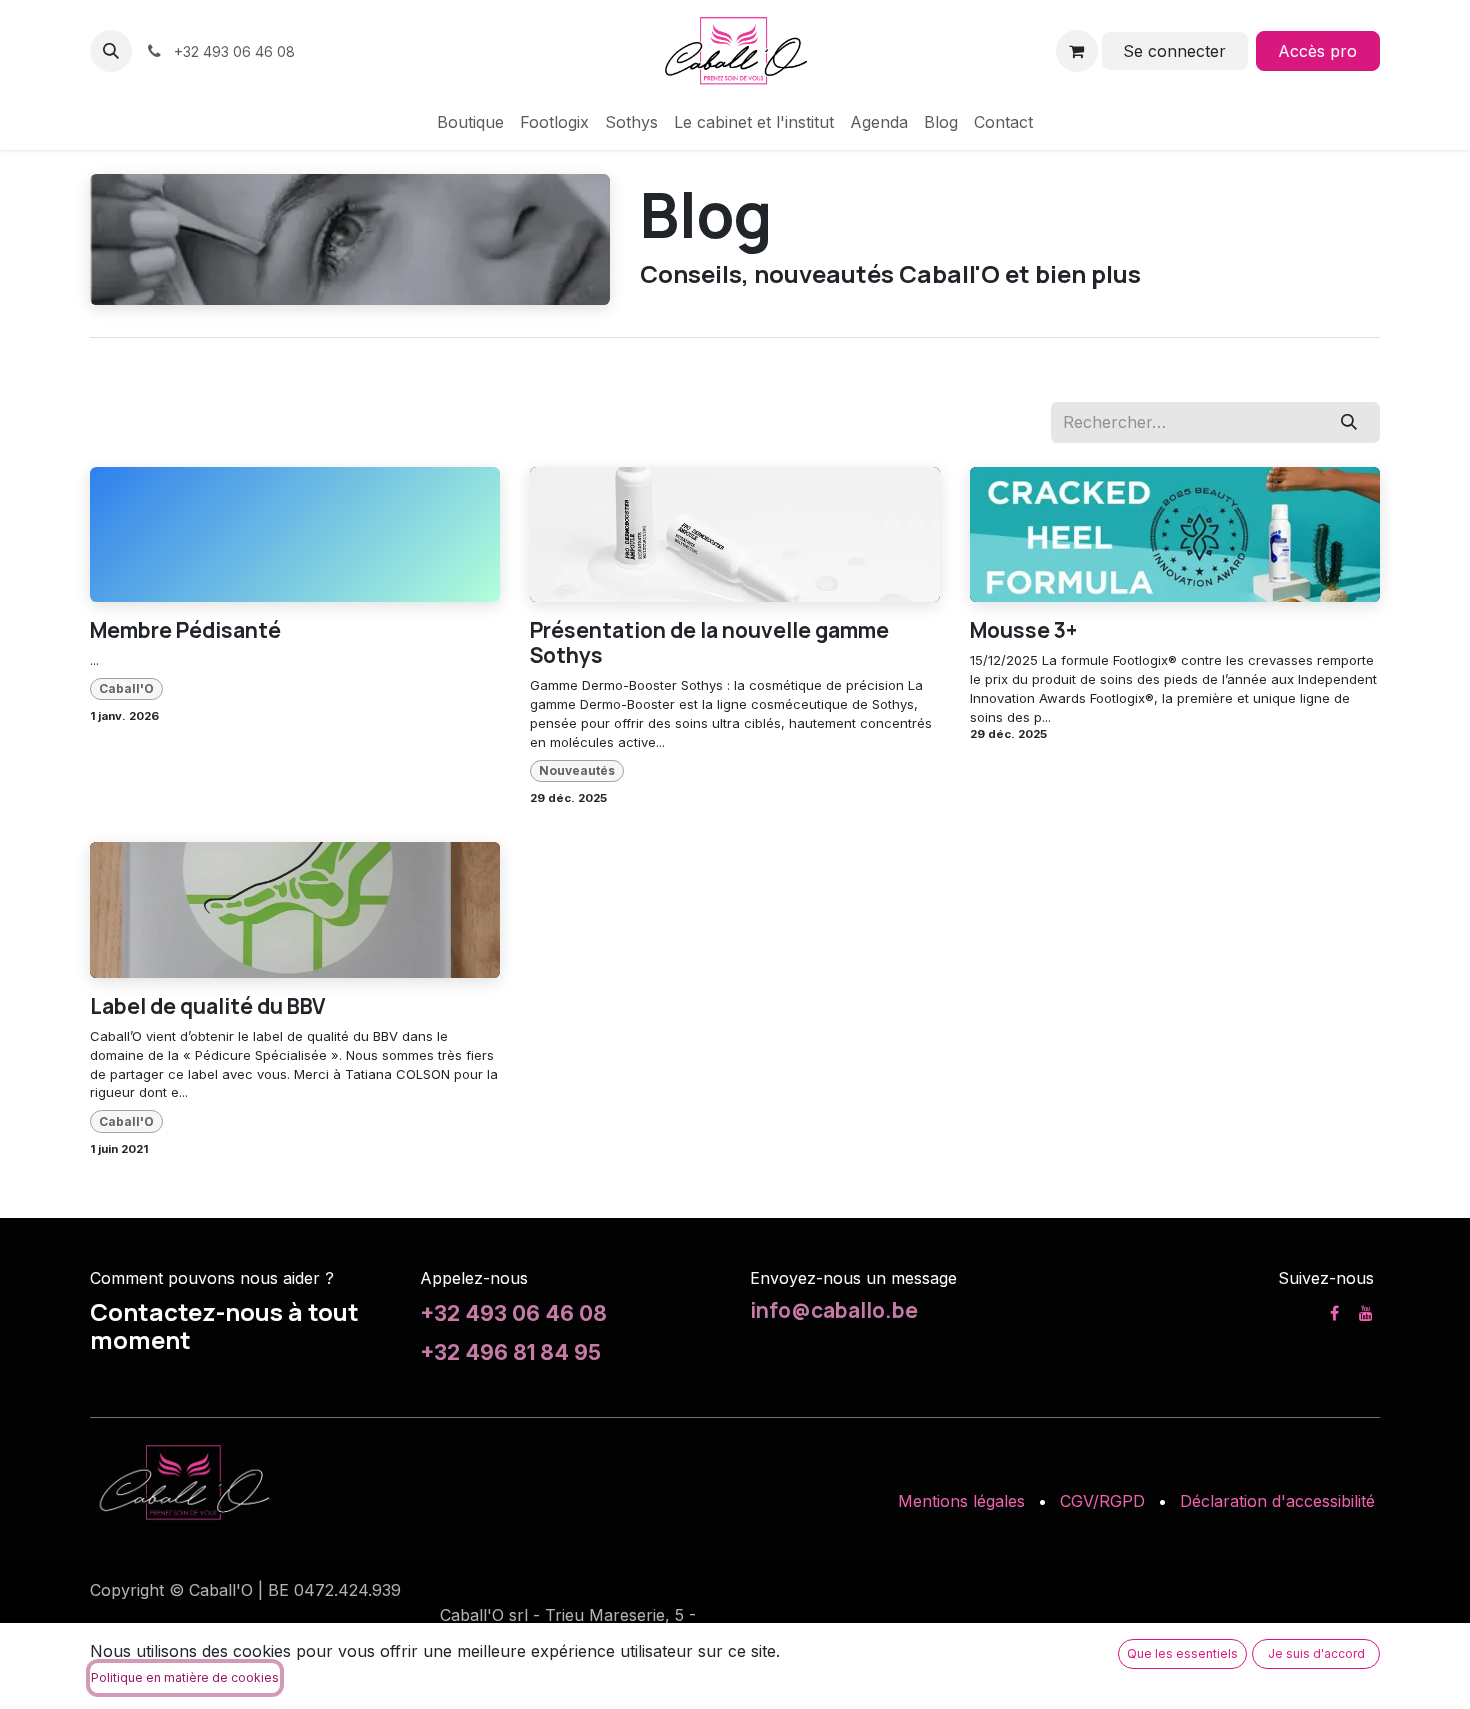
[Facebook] (1334, 1313)
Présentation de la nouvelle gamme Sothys (709, 643)
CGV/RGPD (1102, 1501)
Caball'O (126, 688)
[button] (111, 51)
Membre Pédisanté (185, 630)
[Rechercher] (1349, 422)
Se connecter (1174, 51)
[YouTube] (1366, 1313)
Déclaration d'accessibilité (1277, 1501)
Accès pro (1317, 51)
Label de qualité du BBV (207, 1006)
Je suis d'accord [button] (1316, 1653)
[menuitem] (470, 122)
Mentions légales (961, 1501)
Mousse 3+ (1023, 630)
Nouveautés (577, 770)
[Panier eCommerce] (1077, 51)
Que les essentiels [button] (1182, 1653)
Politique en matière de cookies (185, 1677)
